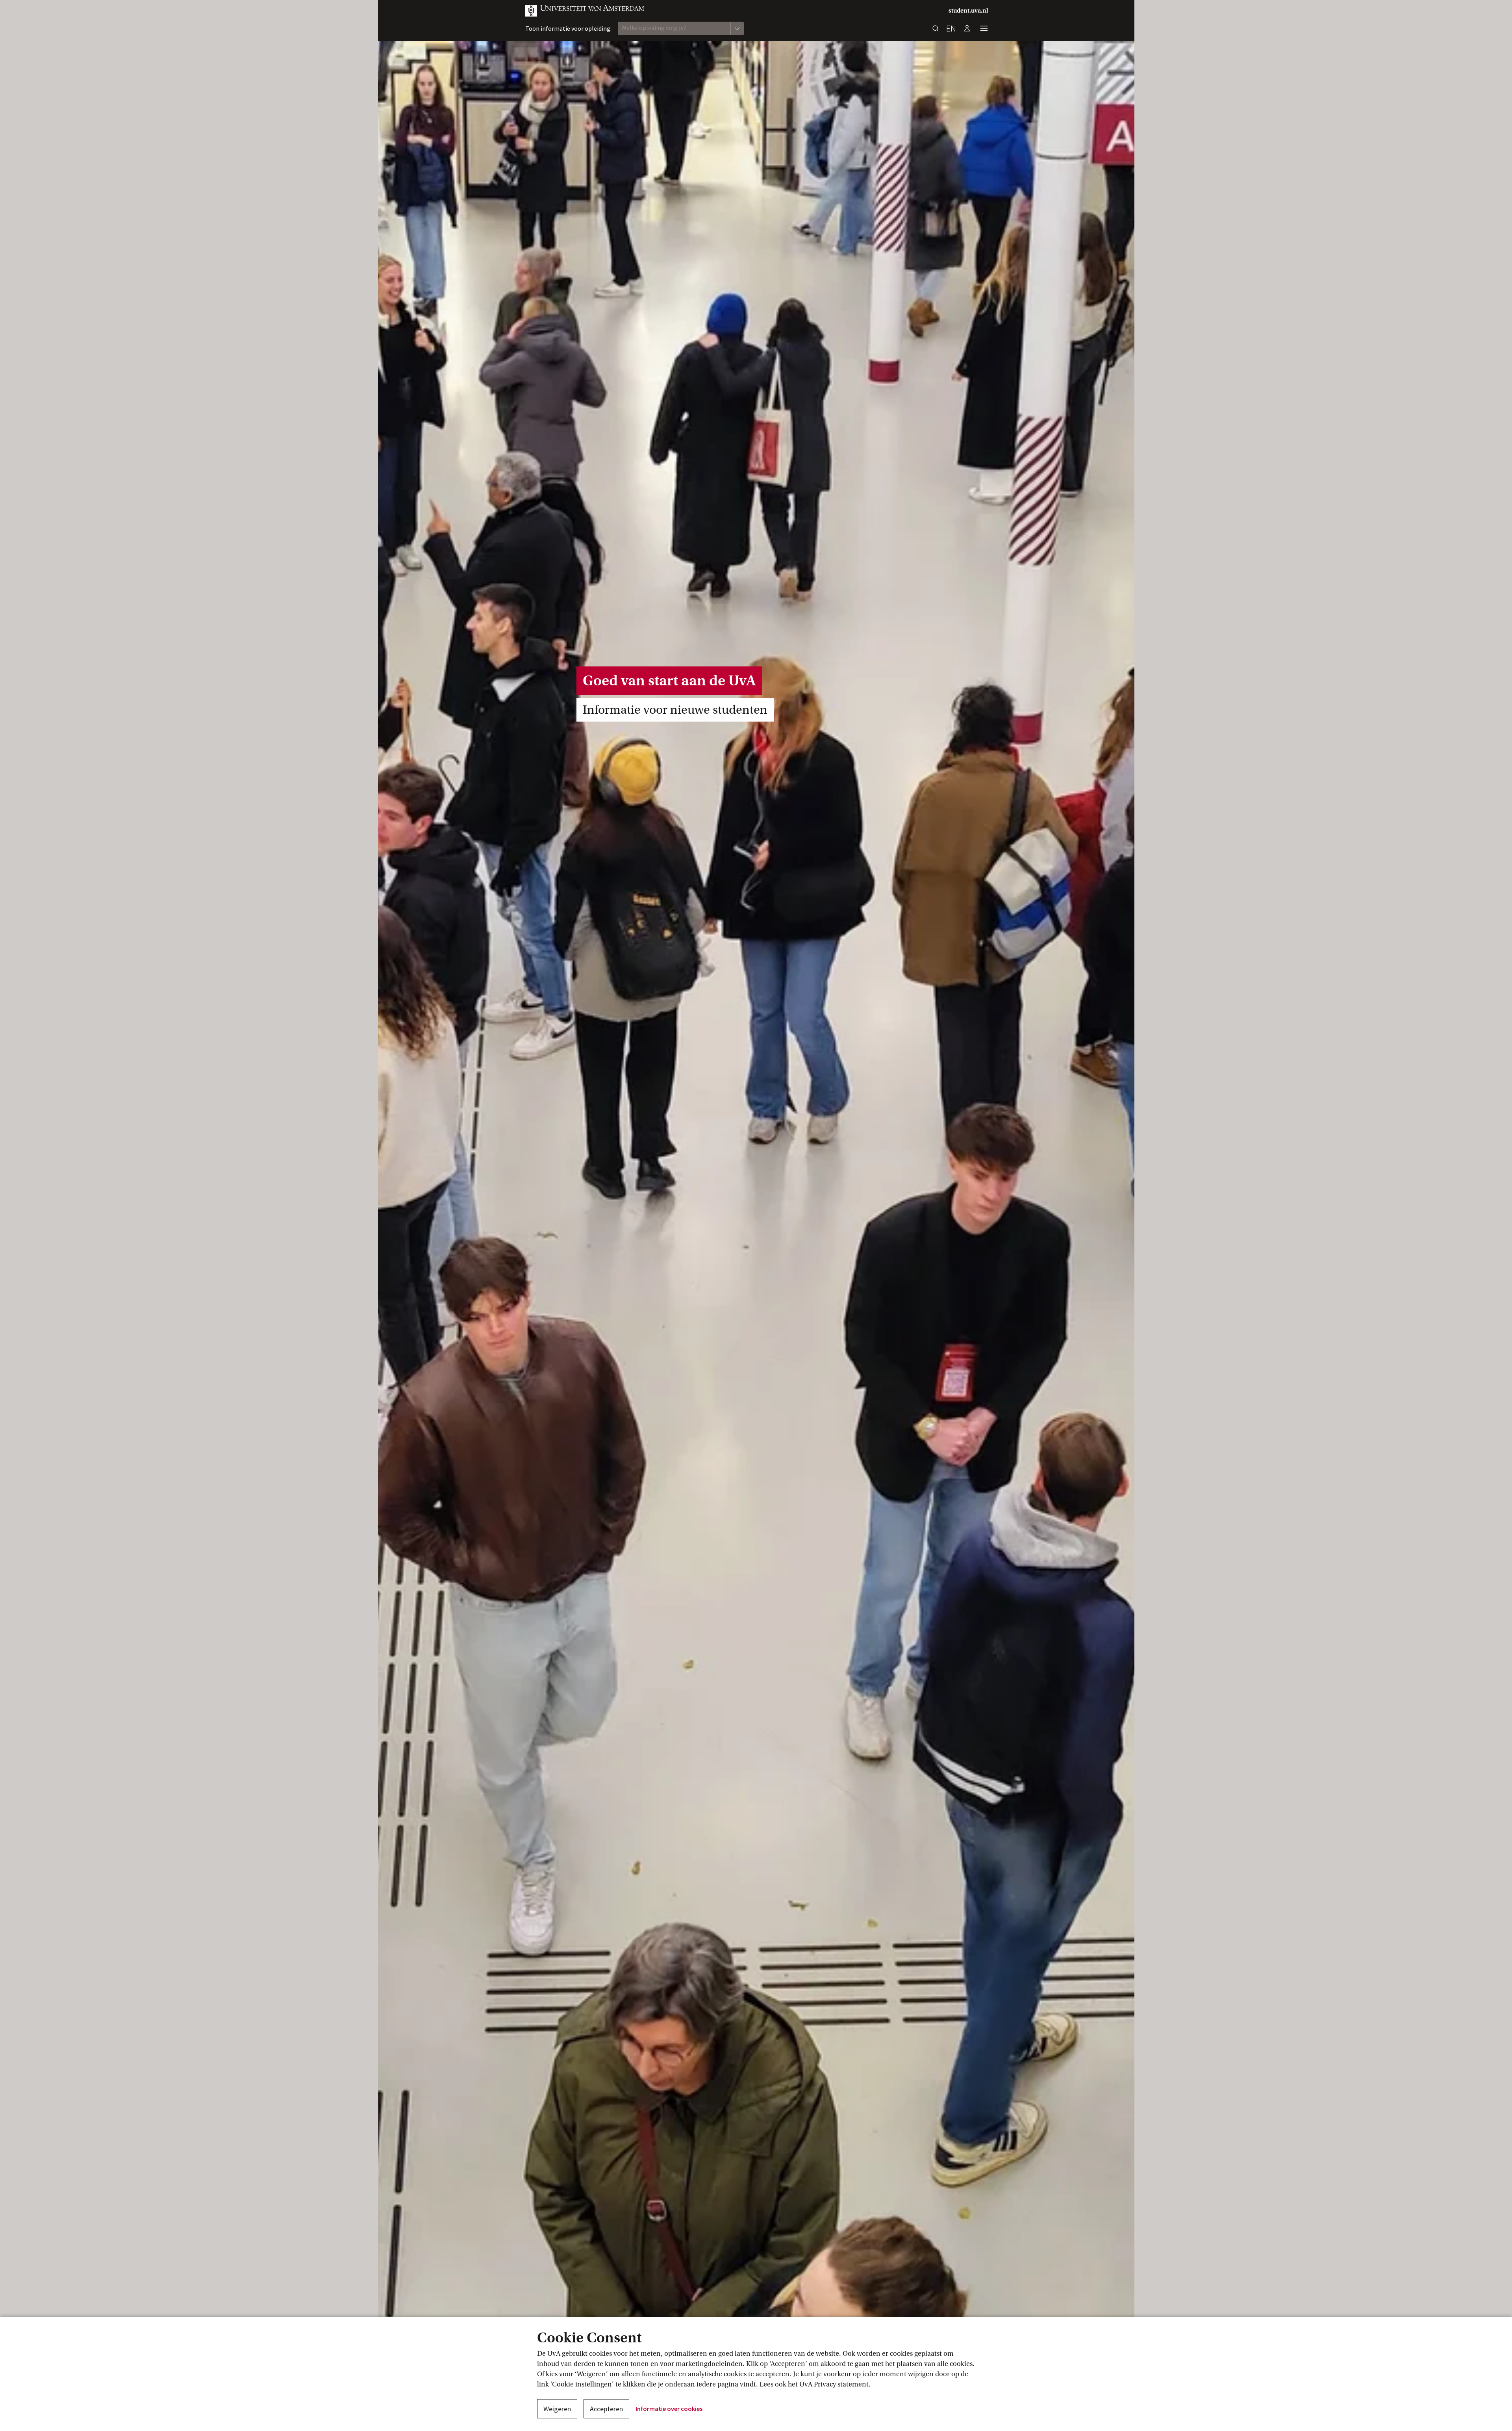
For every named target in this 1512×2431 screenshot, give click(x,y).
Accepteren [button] (606, 2409)
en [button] (951, 28)
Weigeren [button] (557, 2409)
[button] (585, 11)
